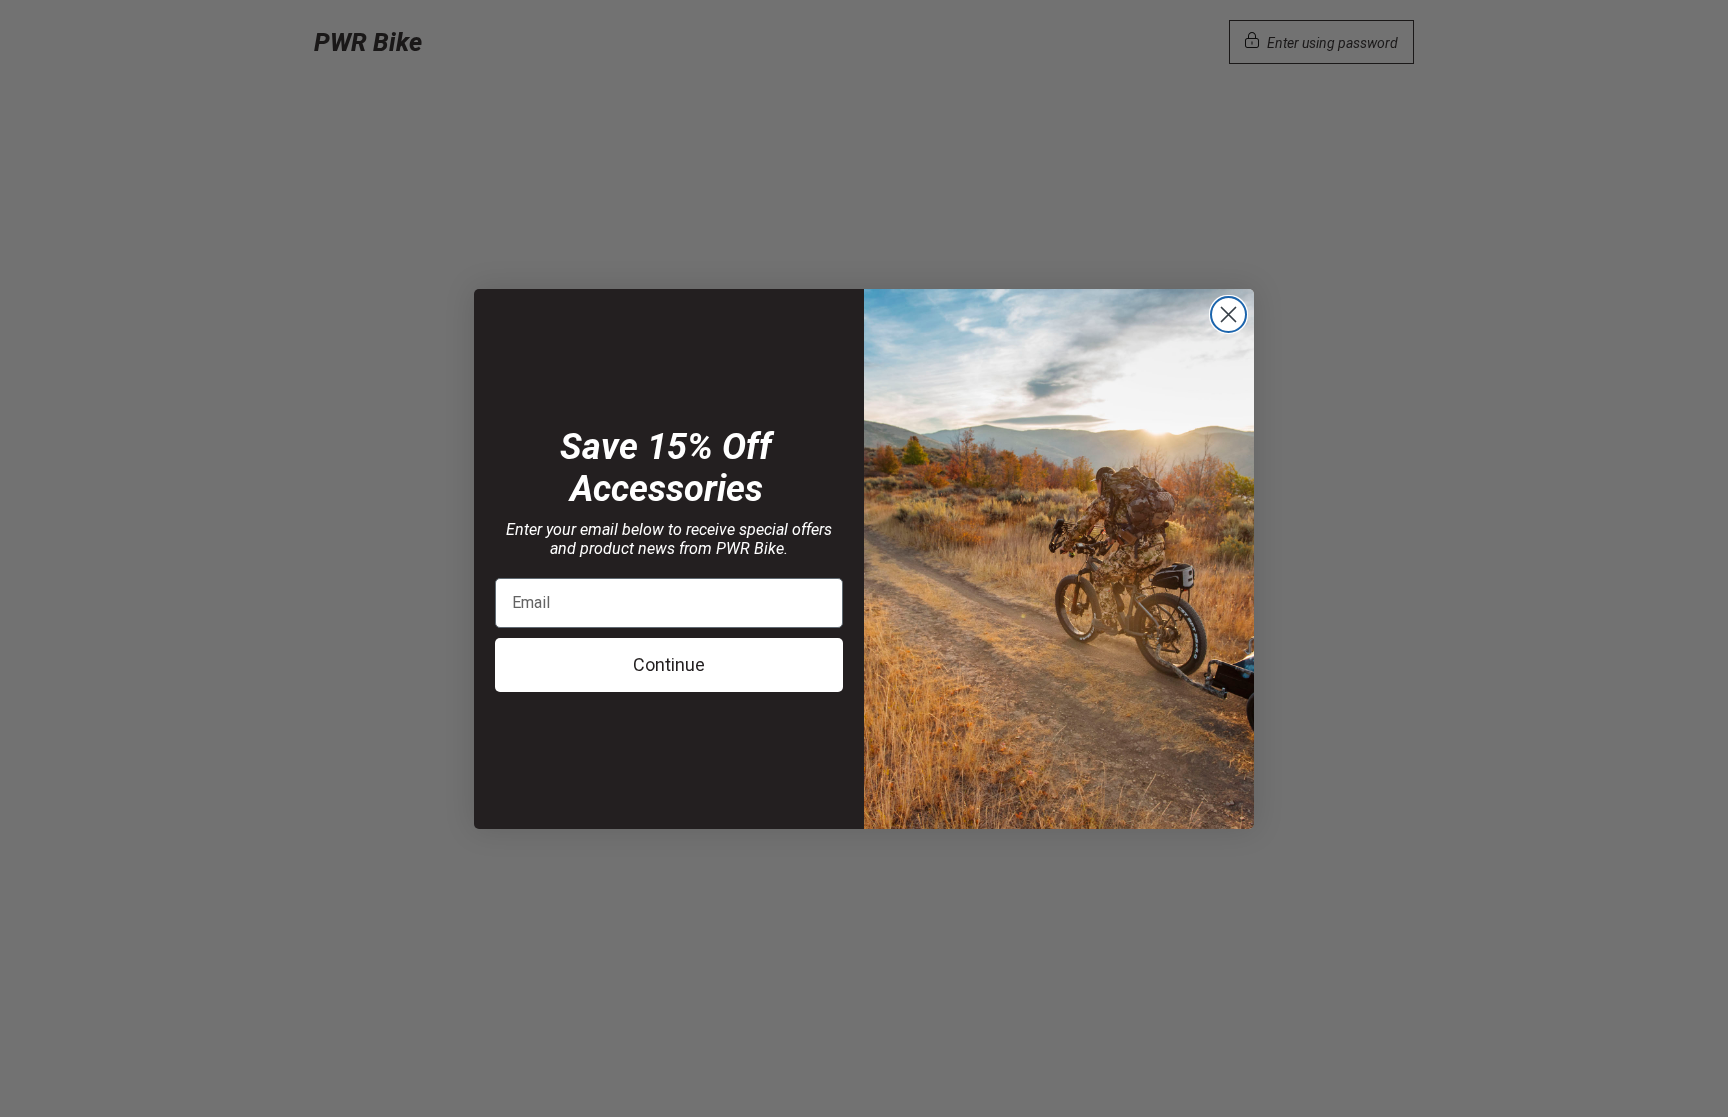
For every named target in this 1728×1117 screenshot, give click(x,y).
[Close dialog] (1228, 314)
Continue (669, 664)
